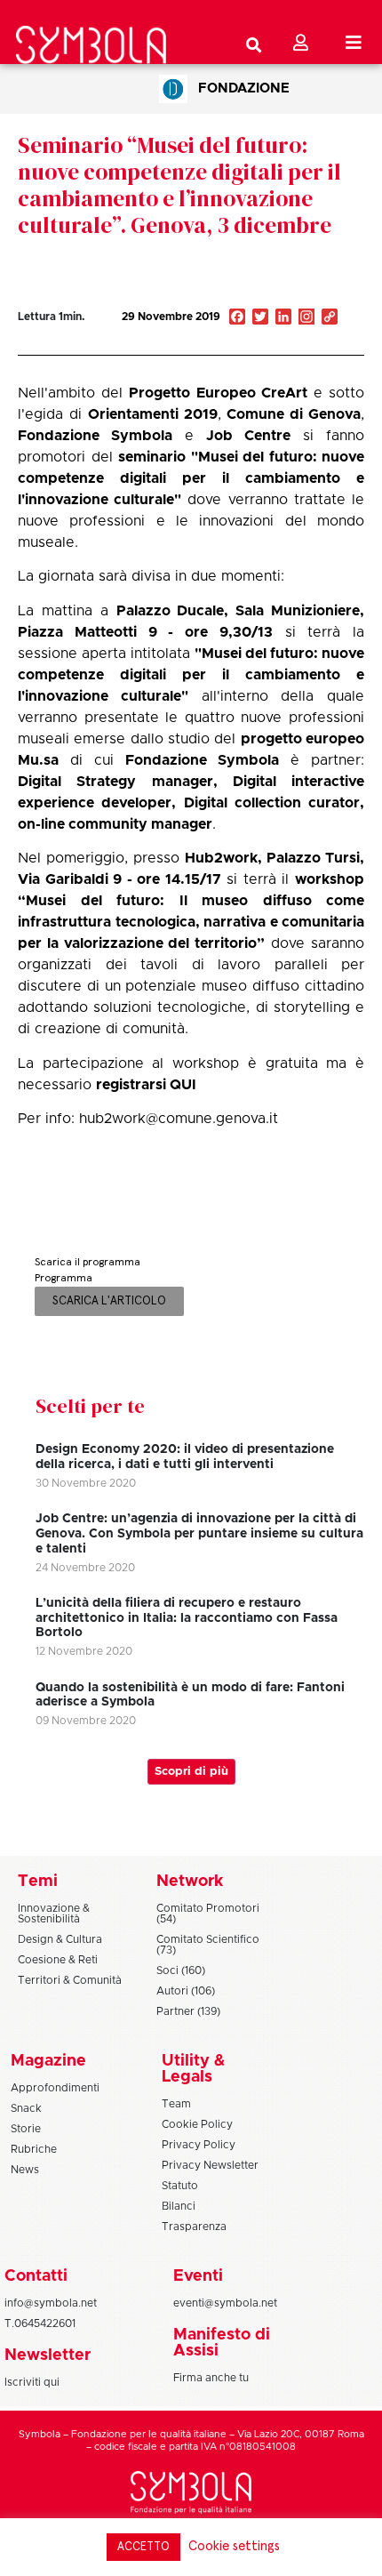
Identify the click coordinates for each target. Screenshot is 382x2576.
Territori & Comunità (70, 1980)
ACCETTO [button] (143, 2547)
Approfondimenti (55, 2088)
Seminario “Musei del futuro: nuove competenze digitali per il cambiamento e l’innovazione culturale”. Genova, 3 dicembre (179, 185)
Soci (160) (181, 1970)
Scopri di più (191, 1772)
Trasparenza (194, 2227)
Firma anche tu (211, 2378)
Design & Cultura (60, 1939)
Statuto (180, 2186)
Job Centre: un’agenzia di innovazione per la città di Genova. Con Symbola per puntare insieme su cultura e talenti (199, 1534)
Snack (26, 2108)
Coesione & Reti (58, 1960)
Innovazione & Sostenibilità (54, 1914)
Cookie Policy (197, 2124)
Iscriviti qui (32, 2382)
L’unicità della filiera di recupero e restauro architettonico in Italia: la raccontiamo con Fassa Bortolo (187, 1618)
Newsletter (48, 2355)
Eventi (198, 2276)
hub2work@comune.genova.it (179, 1119)
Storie (26, 2129)
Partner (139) (188, 2011)
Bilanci (179, 2206)
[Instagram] (306, 318)
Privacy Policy (199, 2145)
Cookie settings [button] (234, 2546)
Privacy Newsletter (210, 2165)
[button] (283, 337)
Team (176, 2104)
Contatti (36, 2276)
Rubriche (34, 2149)
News (25, 2170)
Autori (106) (186, 1991)
